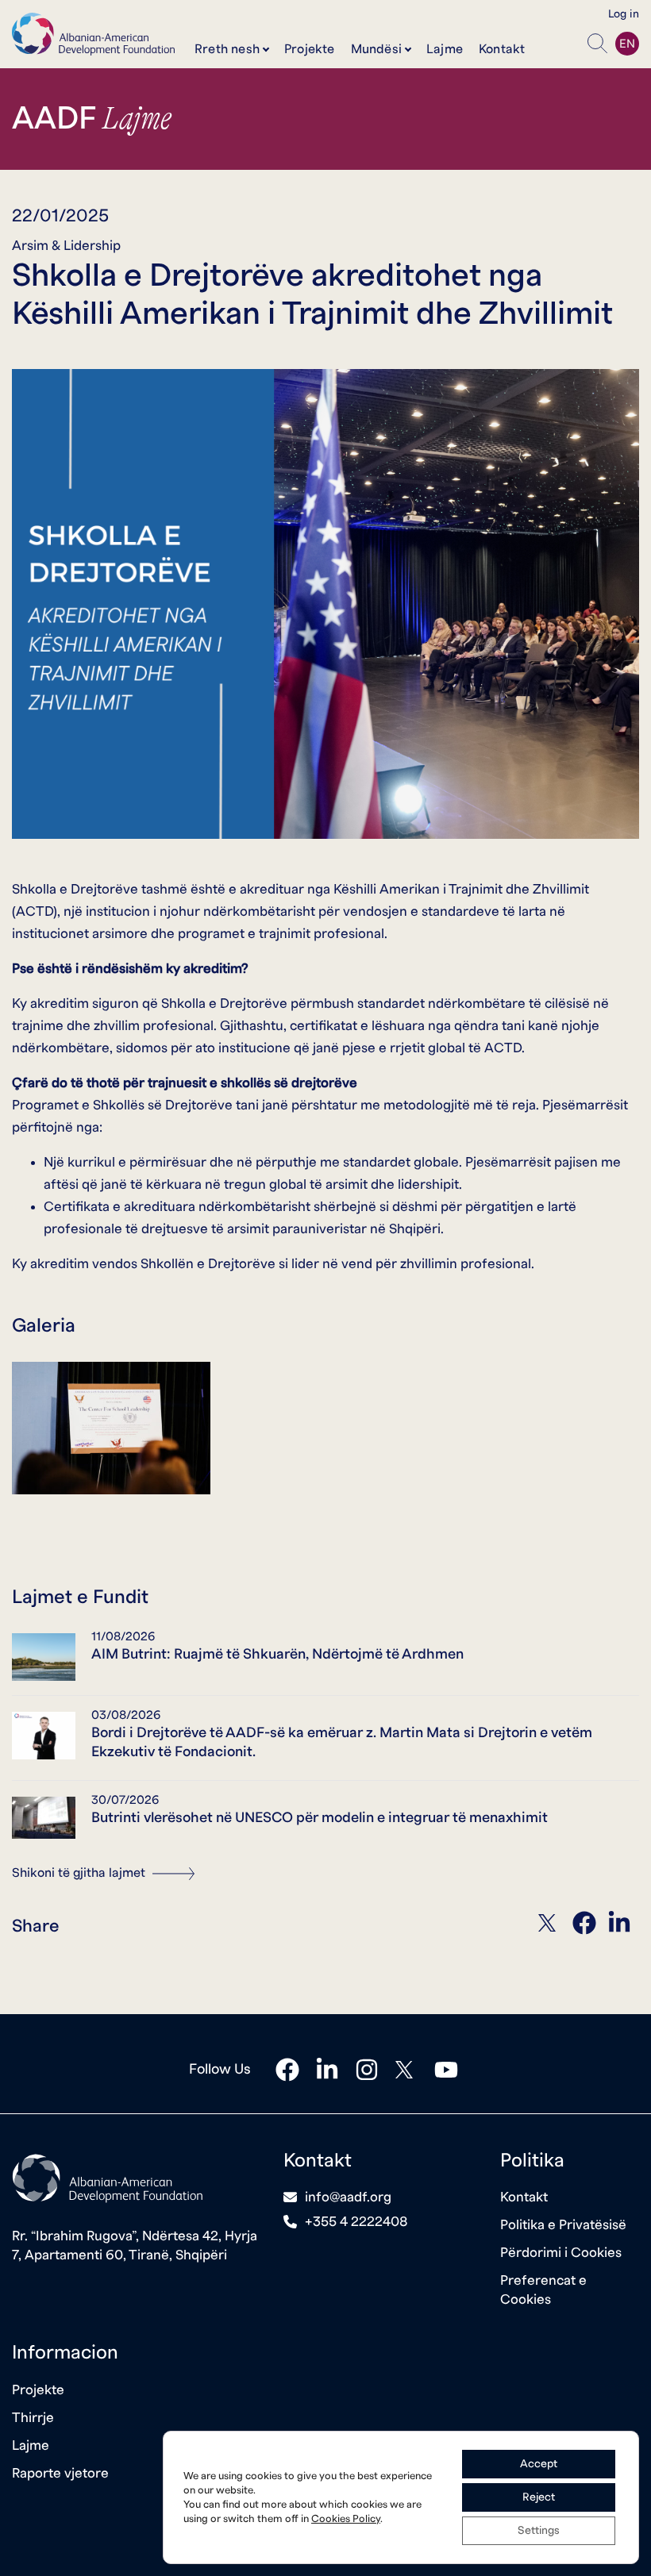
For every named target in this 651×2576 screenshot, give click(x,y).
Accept (539, 2464)
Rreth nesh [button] (227, 49)
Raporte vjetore (60, 2473)
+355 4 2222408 (356, 2222)
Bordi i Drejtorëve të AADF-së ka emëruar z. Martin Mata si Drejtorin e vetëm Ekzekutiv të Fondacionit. (342, 1742)
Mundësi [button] (376, 49)
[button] (597, 44)
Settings (539, 2531)
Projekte (310, 49)
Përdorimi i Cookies (561, 2253)
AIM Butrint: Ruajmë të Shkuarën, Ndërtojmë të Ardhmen (277, 1654)
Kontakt (502, 49)
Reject (539, 2497)
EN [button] (627, 44)
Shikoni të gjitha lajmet (80, 1873)
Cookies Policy (346, 2519)
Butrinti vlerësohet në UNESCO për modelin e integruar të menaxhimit (320, 1818)
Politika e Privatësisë (563, 2225)
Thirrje (33, 2418)
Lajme (445, 49)
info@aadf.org (348, 2197)
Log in (624, 14)
